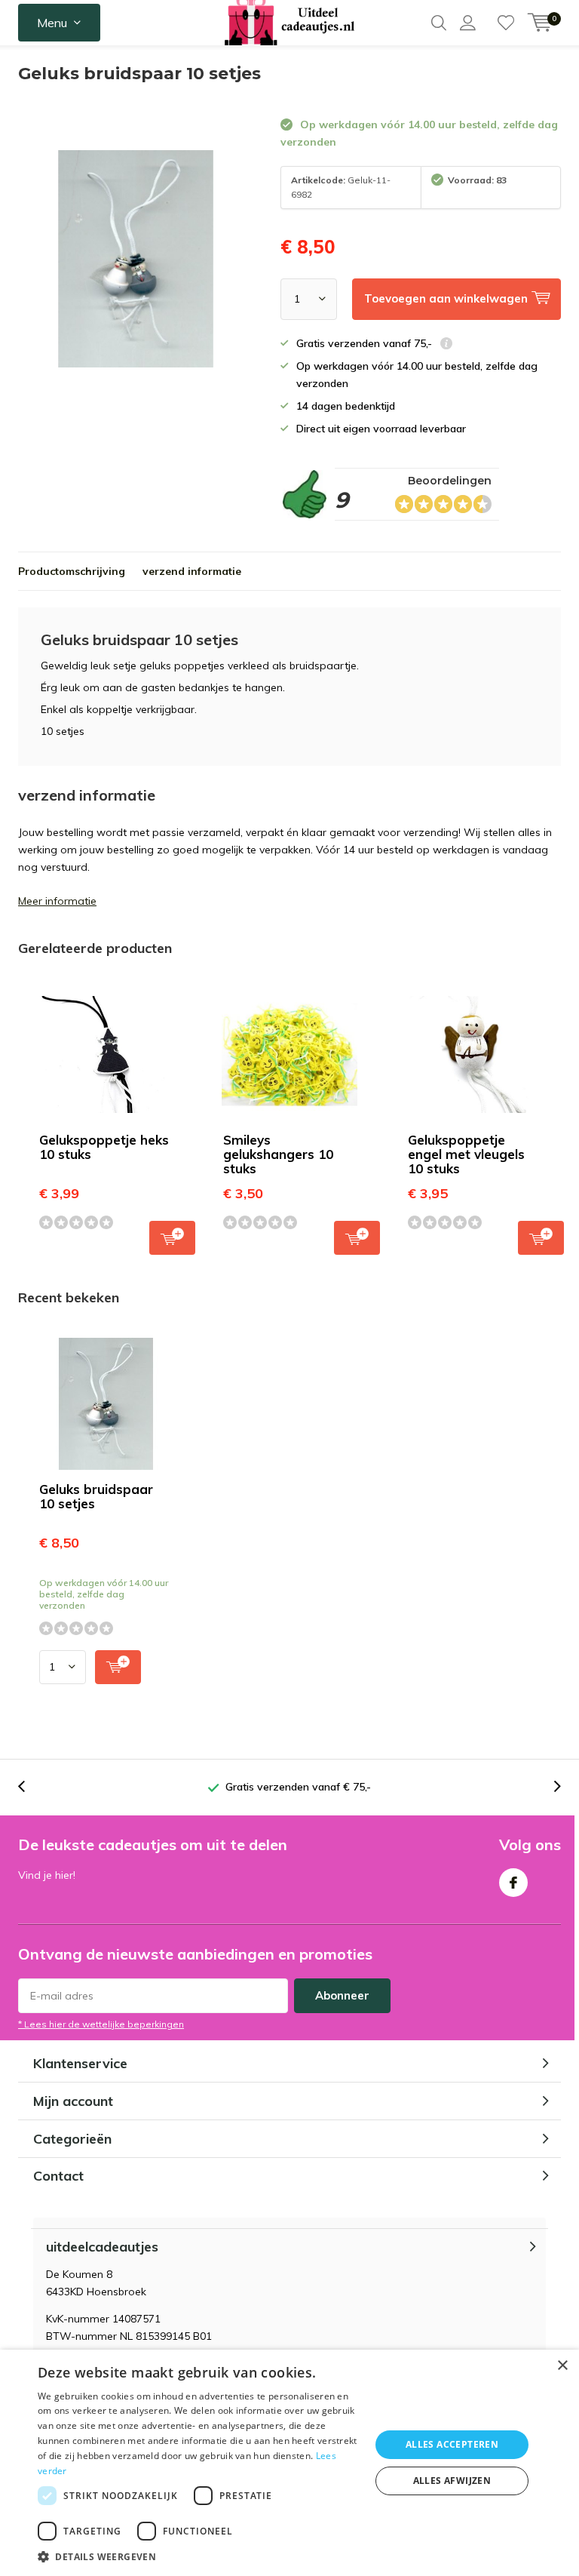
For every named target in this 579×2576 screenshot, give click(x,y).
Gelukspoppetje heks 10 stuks (104, 1147)
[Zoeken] (439, 23)
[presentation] (29, 1787)
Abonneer (342, 1995)
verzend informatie (192, 571)
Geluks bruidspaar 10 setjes (96, 1496)
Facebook (513, 1883)
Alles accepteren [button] (452, 2444)
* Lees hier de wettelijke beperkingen (101, 2024)
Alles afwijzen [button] (452, 2481)
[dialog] (289, 2463)
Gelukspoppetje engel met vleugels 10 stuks (466, 1154)
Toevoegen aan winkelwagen (172, 1238)
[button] (199, 2557)
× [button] (562, 2366)
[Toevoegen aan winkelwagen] (118, 1667)
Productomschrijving (72, 571)
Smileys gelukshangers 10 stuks (278, 1154)
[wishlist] (506, 23)
